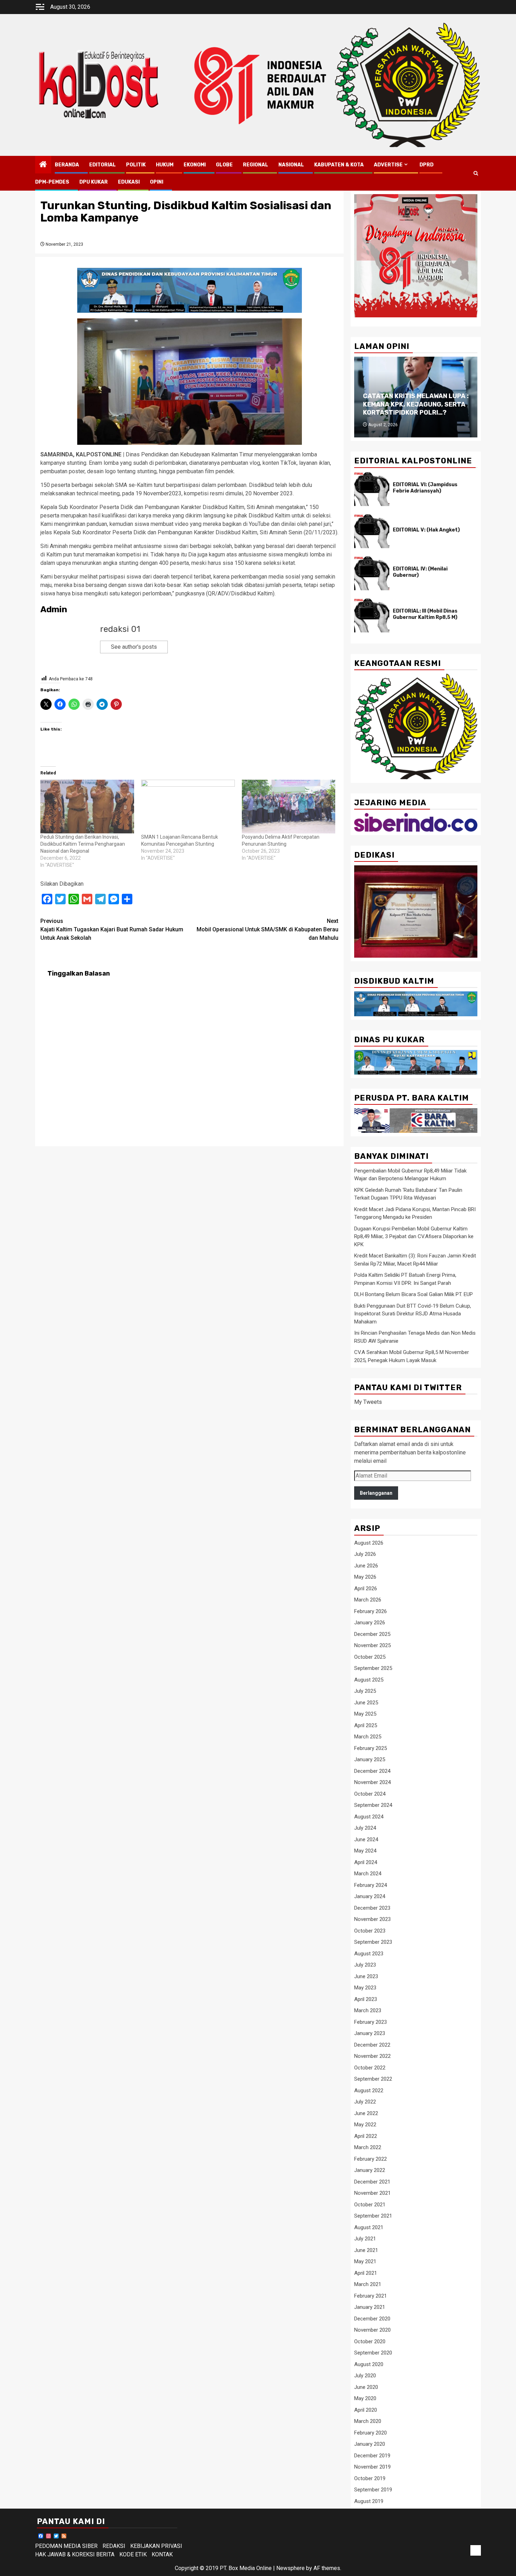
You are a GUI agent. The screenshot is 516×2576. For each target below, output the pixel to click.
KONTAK (162, 2554)
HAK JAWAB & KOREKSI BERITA (75, 2554)
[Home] (43, 165)
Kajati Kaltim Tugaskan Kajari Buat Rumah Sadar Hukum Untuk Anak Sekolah (112, 929)
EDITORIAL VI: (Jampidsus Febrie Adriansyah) (425, 488)
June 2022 (366, 2113)
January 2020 (370, 2444)
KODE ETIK (133, 2554)
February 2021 (371, 2296)
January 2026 (370, 1623)
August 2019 (369, 2501)
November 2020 (372, 2330)
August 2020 (369, 2364)
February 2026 (371, 1611)
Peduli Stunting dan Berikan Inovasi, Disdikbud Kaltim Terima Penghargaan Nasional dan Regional (83, 844)
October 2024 (370, 1794)
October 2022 (370, 2068)
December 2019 (372, 2456)
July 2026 (365, 1554)
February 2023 (371, 2022)
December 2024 (372, 1771)
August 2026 (369, 1543)
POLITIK (136, 165)
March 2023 (368, 2010)
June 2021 (366, 2250)
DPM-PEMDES (52, 182)
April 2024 (366, 1862)
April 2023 (366, 1999)
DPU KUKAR (94, 182)
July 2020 (365, 2376)
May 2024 (365, 1851)
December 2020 (372, 2319)
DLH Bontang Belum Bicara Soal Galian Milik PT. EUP (414, 1294)
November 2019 (372, 2467)
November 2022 (372, 2056)
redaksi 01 (120, 629)
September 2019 (373, 2490)
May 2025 (365, 1714)
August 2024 (369, 1817)
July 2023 (365, 1965)
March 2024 (368, 1874)
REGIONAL (256, 165)
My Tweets (368, 1402)
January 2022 (370, 2170)
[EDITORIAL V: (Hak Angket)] (372, 531)
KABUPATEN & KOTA (339, 165)
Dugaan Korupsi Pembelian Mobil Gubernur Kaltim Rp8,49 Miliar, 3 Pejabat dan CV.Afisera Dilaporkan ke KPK (414, 1237)
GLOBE (224, 165)
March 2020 (368, 2421)
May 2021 (365, 2261)
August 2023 (369, 1954)
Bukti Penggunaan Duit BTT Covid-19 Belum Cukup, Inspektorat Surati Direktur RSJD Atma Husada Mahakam (413, 1314)
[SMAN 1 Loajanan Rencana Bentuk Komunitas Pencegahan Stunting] (188, 806)
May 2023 (365, 1988)
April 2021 (366, 2273)
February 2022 (371, 2159)
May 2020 (365, 2398)
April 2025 (366, 1725)
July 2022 (365, 2102)
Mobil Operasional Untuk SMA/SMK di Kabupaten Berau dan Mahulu (267, 929)
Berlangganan (376, 1493)
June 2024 (366, 1839)
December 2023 (372, 1908)
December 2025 (372, 1634)
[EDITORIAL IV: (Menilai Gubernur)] (372, 573)
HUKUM (165, 165)
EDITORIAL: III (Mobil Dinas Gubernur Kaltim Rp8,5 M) (425, 614)
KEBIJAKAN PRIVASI (156, 2546)
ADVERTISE (388, 165)
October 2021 (370, 2205)
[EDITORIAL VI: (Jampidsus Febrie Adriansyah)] (372, 489)
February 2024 (371, 1885)
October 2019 (370, 2478)
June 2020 (366, 2387)
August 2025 (369, 1680)
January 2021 (370, 2307)
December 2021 (372, 2182)
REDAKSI (114, 2546)
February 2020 (371, 2433)
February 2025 (371, 1748)
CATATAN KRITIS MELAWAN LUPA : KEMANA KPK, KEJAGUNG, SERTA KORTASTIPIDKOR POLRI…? (416, 404)
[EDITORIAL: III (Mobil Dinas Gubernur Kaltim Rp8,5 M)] (372, 615)
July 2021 (365, 2239)
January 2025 (370, 1759)
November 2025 (372, 1645)
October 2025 (370, 1657)
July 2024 (365, 1828)
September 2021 (373, 2216)
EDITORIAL (102, 165)
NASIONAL (291, 165)
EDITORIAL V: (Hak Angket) (426, 530)
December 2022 (372, 2045)
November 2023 (372, 1919)
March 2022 (368, 2147)
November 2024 (372, 1782)
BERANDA (67, 165)
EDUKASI (129, 182)
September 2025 (373, 1668)
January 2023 (370, 2033)
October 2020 (370, 2341)
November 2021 (372, 2193)
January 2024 (370, 1896)
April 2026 (366, 1588)
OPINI (157, 182)
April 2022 (366, 2136)
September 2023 (373, 1942)
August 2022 (369, 2090)
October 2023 (370, 1931)
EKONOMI (195, 165)
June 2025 (366, 1703)
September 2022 (373, 2079)
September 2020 (373, 2353)
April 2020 (366, 2410)
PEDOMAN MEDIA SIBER (66, 2546)
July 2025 (365, 1691)
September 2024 (373, 1805)
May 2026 (365, 1577)
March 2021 (368, 2284)
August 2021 (369, 2227)
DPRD (426, 165)
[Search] (476, 173)
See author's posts (134, 647)
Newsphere (290, 2568)
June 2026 (366, 1566)
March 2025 (368, 1737)
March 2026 (368, 1600)
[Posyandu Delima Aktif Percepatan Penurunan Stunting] (289, 806)
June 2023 (366, 1976)
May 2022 (365, 2125)
